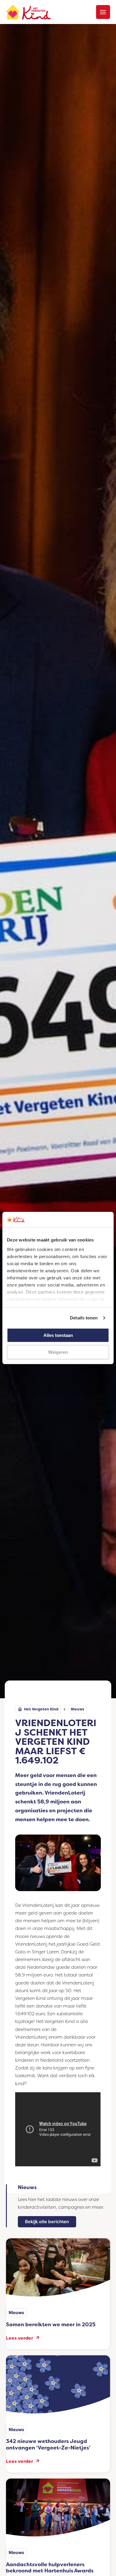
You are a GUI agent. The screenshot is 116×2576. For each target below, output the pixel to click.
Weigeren (58, 1352)
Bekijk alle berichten (47, 2222)
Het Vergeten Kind (41, 1710)
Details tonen (84, 1318)
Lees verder (21, 2338)
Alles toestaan (58, 1335)
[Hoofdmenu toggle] (103, 12)
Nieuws (77, 1710)
